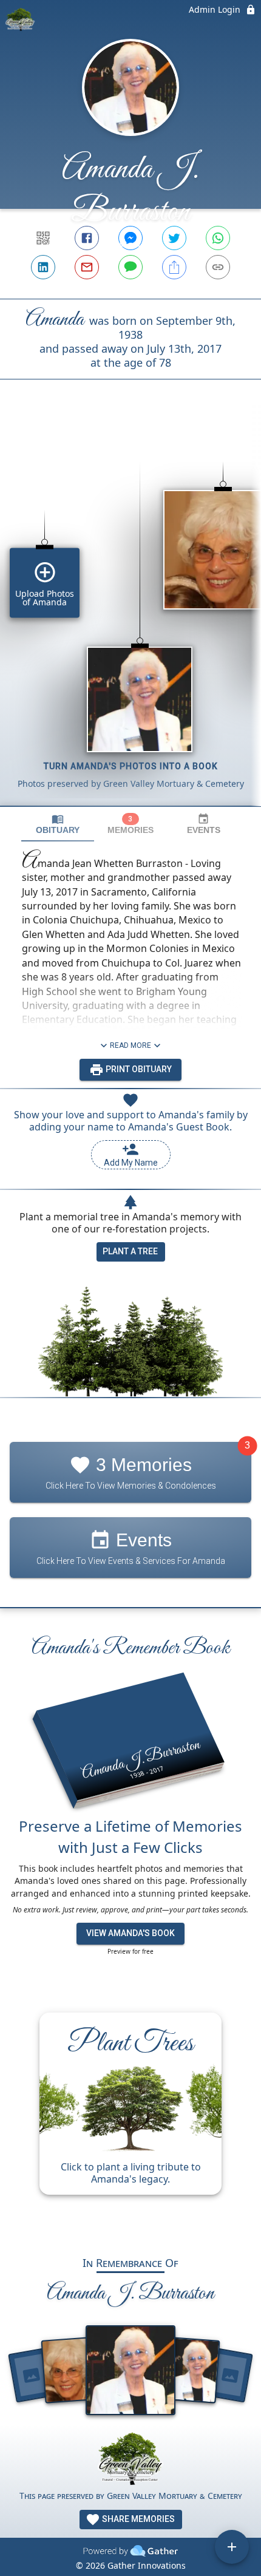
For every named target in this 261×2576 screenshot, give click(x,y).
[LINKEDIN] (43, 267)
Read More (130, 1045)
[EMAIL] (87, 267)
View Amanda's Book (130, 1933)
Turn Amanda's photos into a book (131, 766)
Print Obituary (138, 1069)
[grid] (130, 613)
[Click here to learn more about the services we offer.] (130, 2460)
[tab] (58, 824)
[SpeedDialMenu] (232, 2547)
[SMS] (130, 267)
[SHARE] (174, 267)
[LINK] (218, 267)
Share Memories (137, 2519)
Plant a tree (130, 1251)
